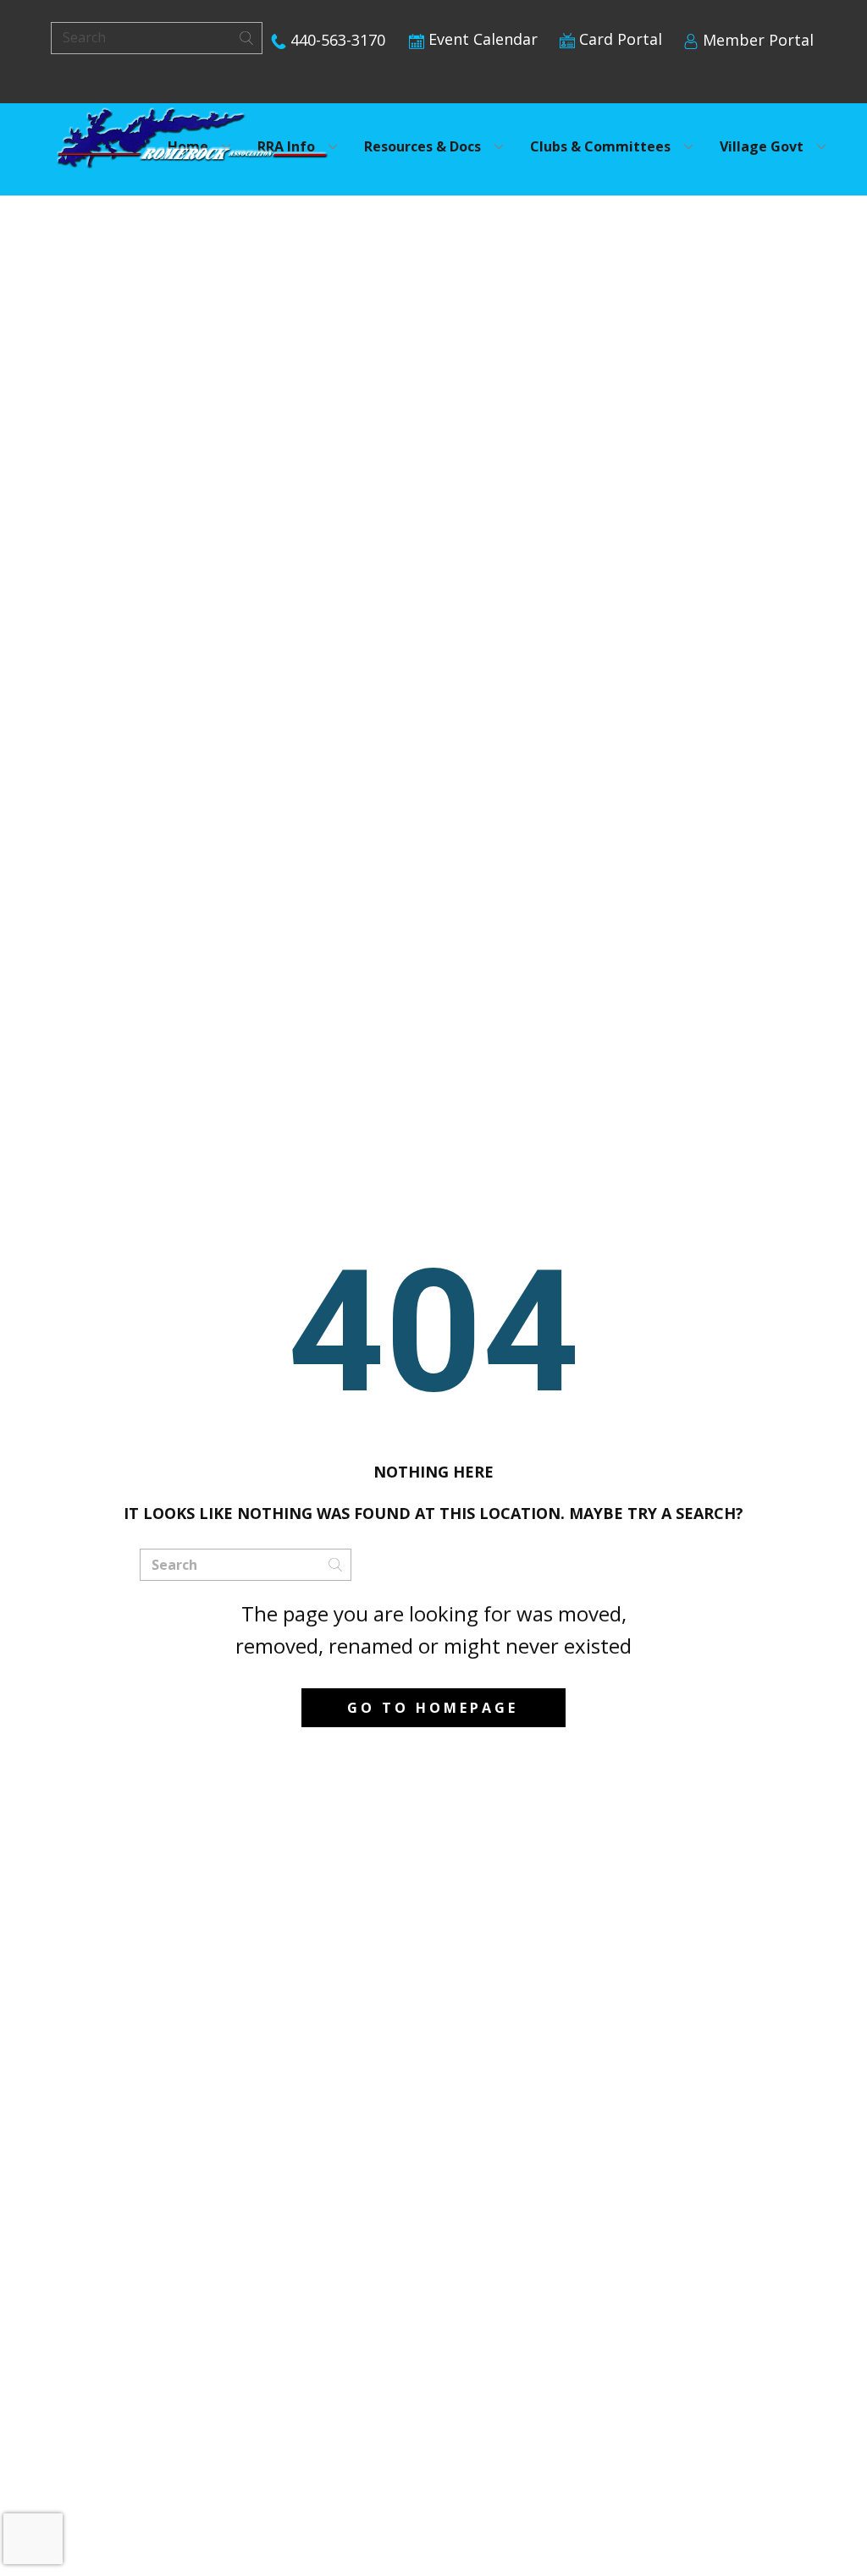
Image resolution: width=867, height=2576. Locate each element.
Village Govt (762, 146)
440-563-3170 (336, 40)
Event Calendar (481, 39)
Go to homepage (433, 1708)
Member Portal (756, 40)
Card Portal (618, 39)
